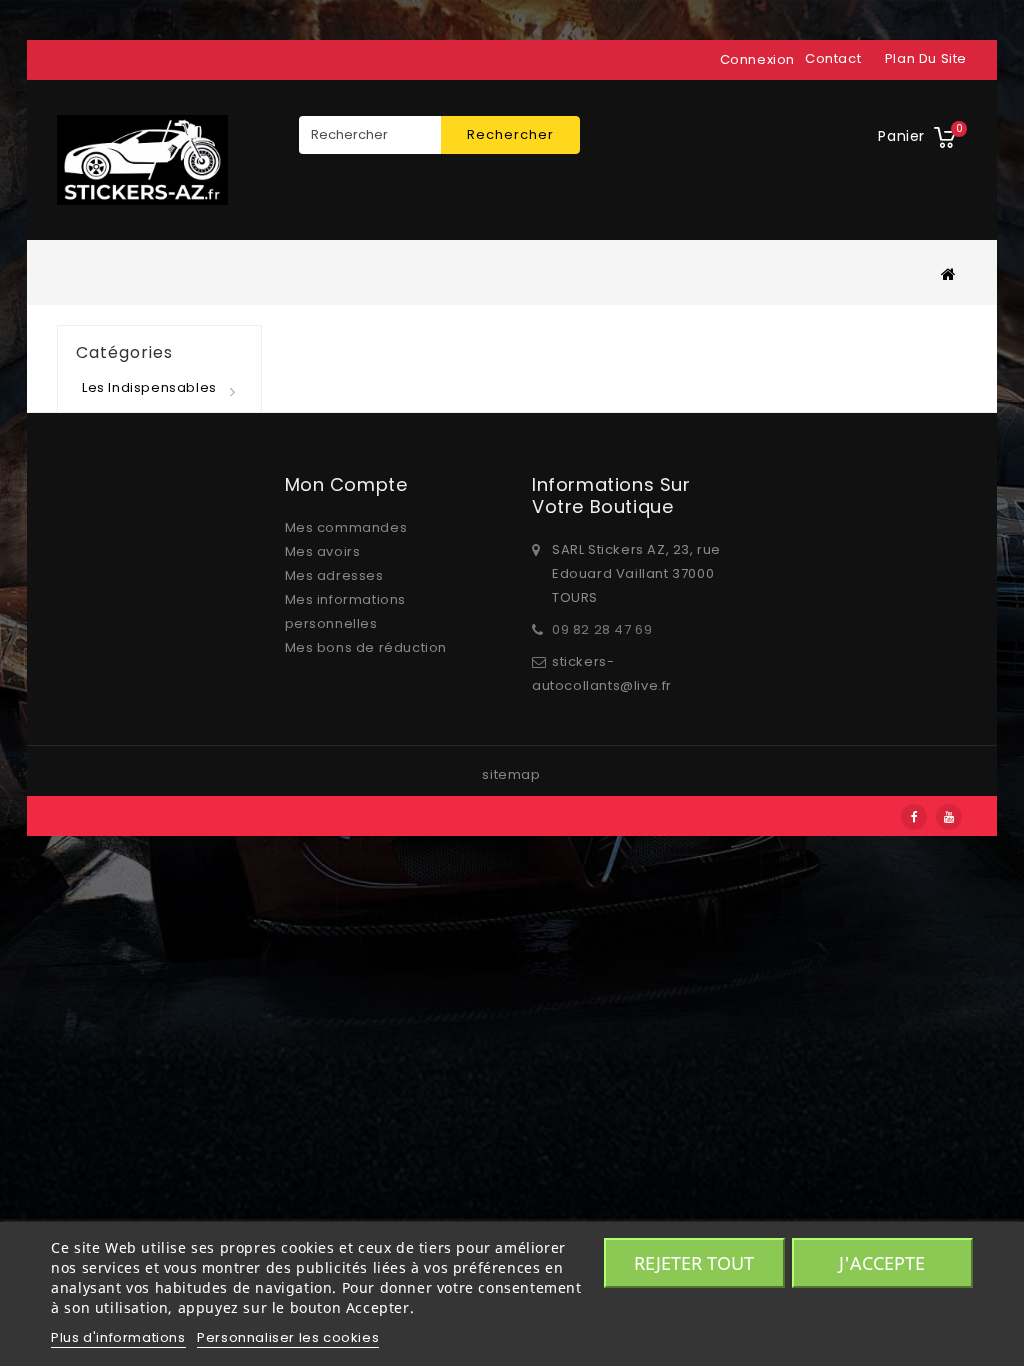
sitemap (511, 774)
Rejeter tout (694, 1263)
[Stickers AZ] (142, 160)
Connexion (757, 59)
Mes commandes (346, 527)
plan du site (926, 58)
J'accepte (882, 1263)
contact (833, 58)
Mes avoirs (323, 551)
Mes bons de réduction (366, 647)
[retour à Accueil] (949, 274)
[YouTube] (949, 817)
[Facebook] (914, 817)
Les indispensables (149, 387)
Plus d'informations (118, 1337)
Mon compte (346, 484)
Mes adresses (334, 575)
